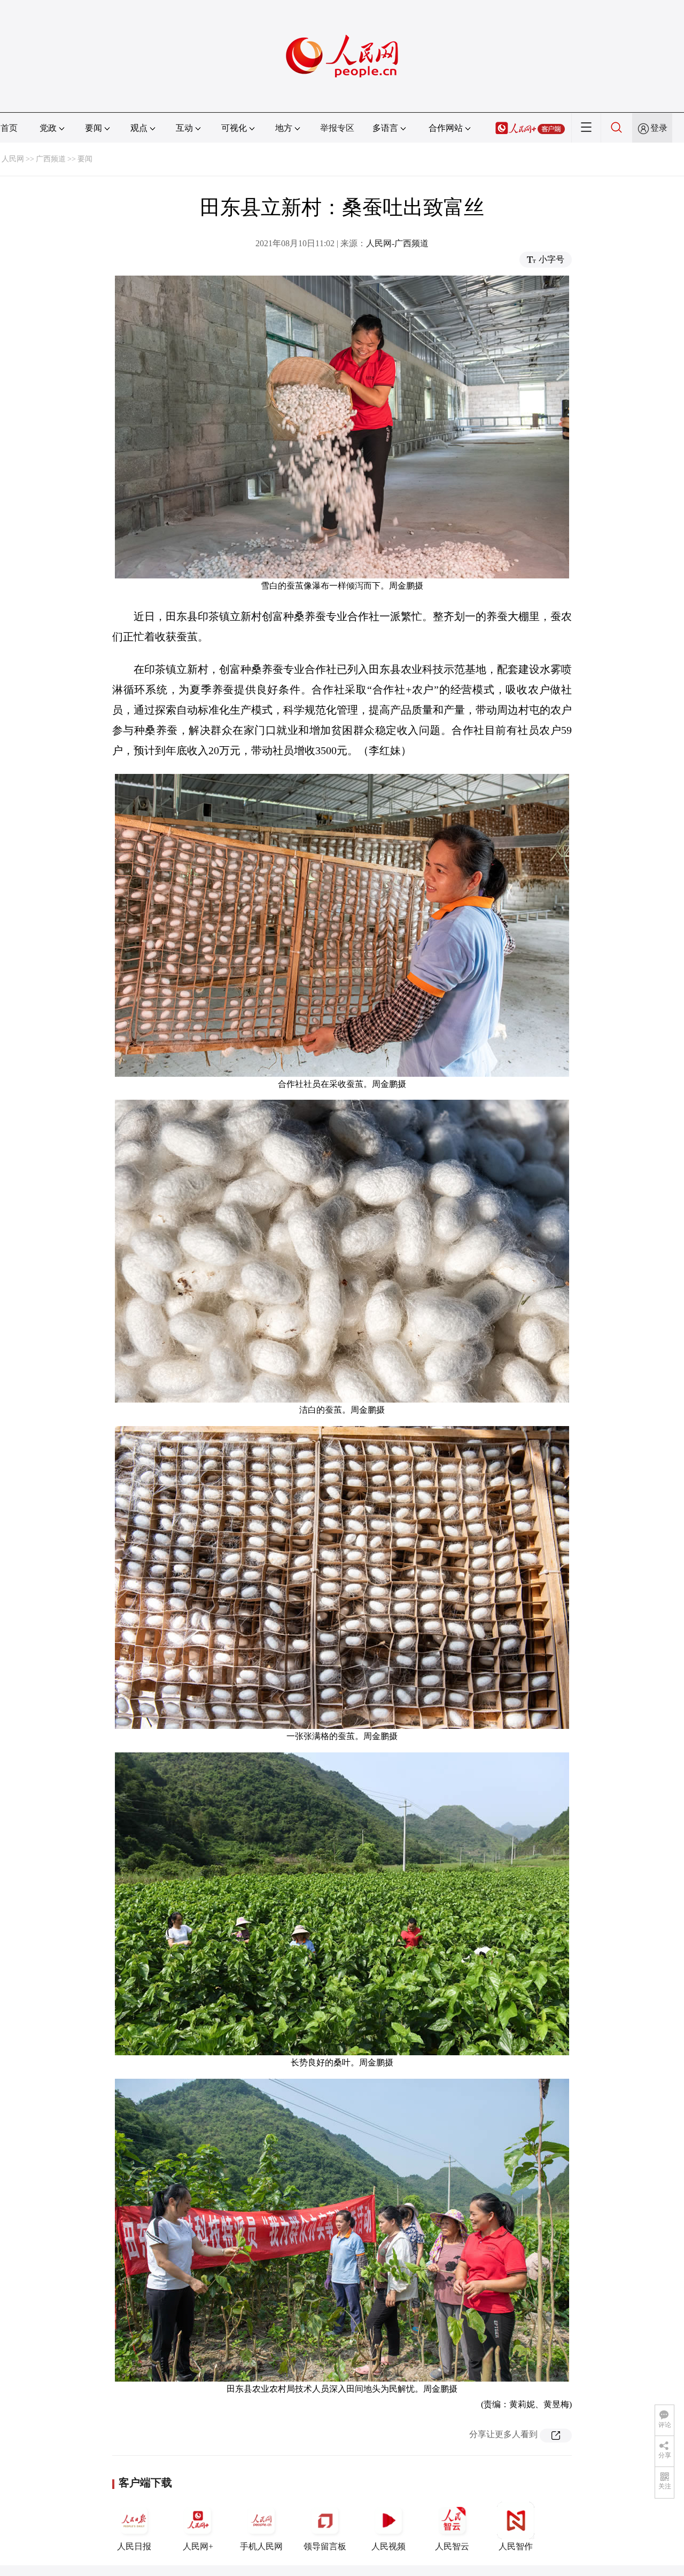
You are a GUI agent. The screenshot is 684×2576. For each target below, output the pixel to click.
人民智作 (516, 2546)
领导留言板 (325, 2546)
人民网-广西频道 (397, 243)
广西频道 (51, 159)
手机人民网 (261, 2546)
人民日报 (134, 2546)
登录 (659, 128)
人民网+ (198, 2546)
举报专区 (337, 128)
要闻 (85, 159)
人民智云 (452, 2546)
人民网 (13, 159)
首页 (9, 128)
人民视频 (388, 2546)
